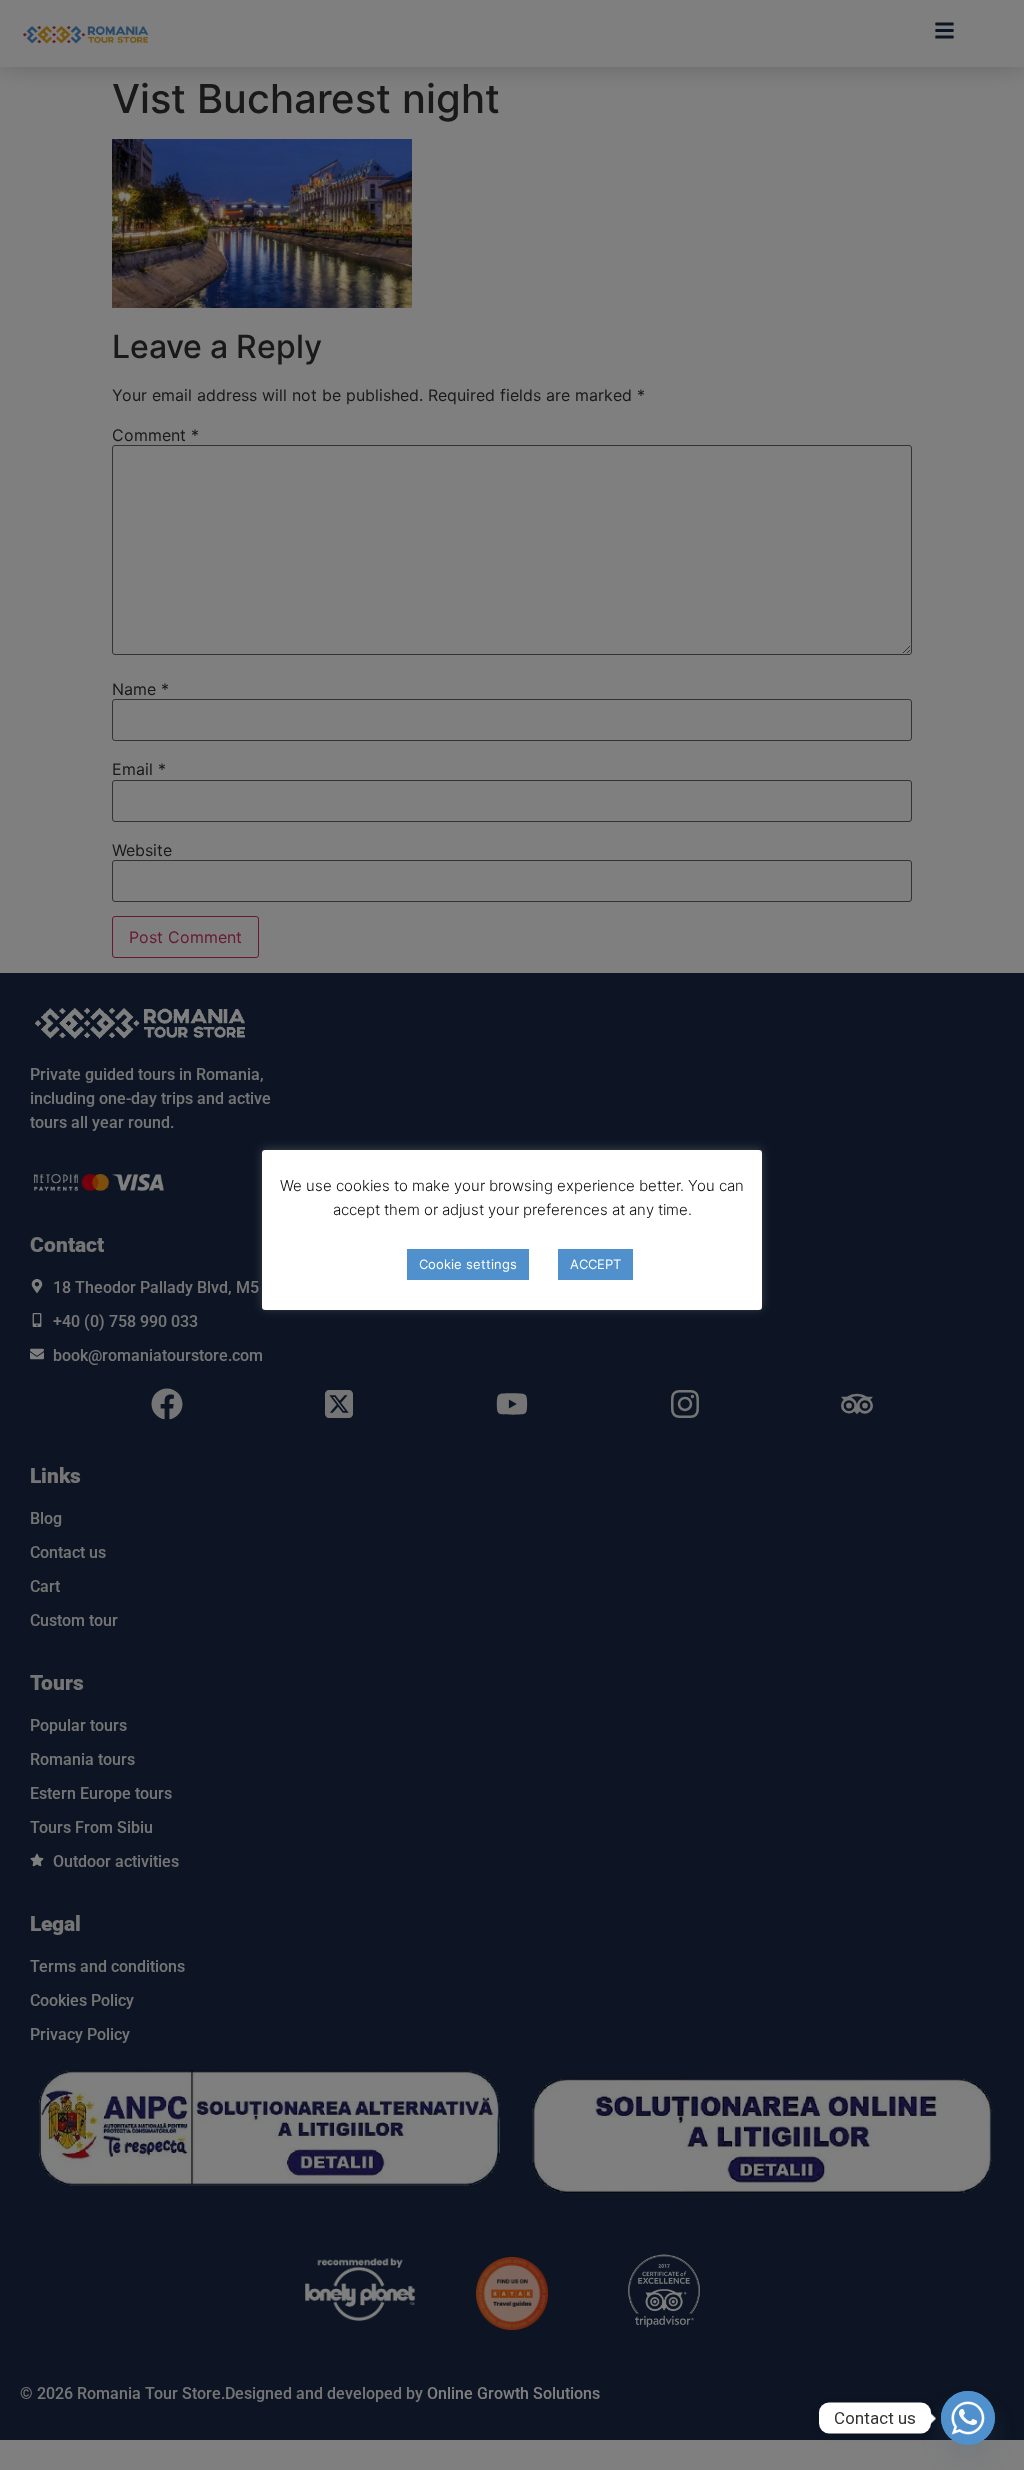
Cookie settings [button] (468, 1264)
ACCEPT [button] (595, 1264)
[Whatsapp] (968, 2418)
